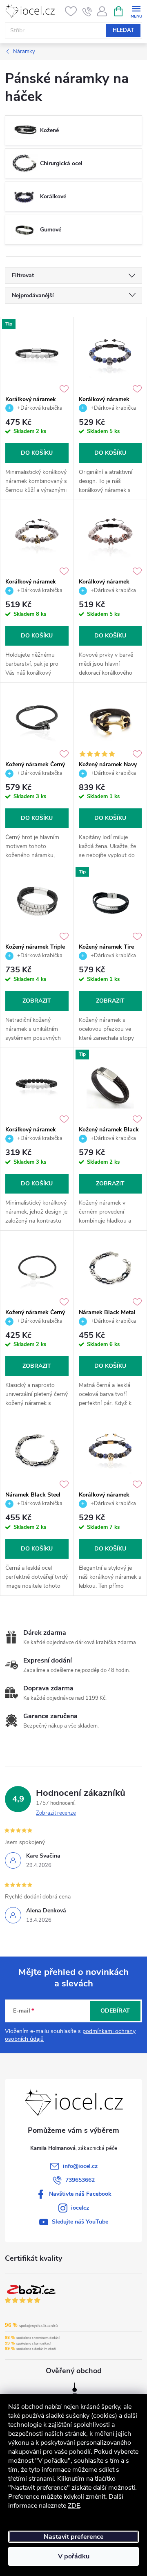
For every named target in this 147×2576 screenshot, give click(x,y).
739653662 (80, 2180)
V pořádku (74, 2556)
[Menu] (136, 11)
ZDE (74, 2506)
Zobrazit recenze (56, 1813)
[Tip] (37, 354)
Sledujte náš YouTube (80, 2222)
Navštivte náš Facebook (80, 2194)
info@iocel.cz (80, 2166)
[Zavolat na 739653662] (87, 11)
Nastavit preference (74, 2537)
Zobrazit (37, 1001)
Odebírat (115, 2011)
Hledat (123, 30)
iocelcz (80, 2208)
